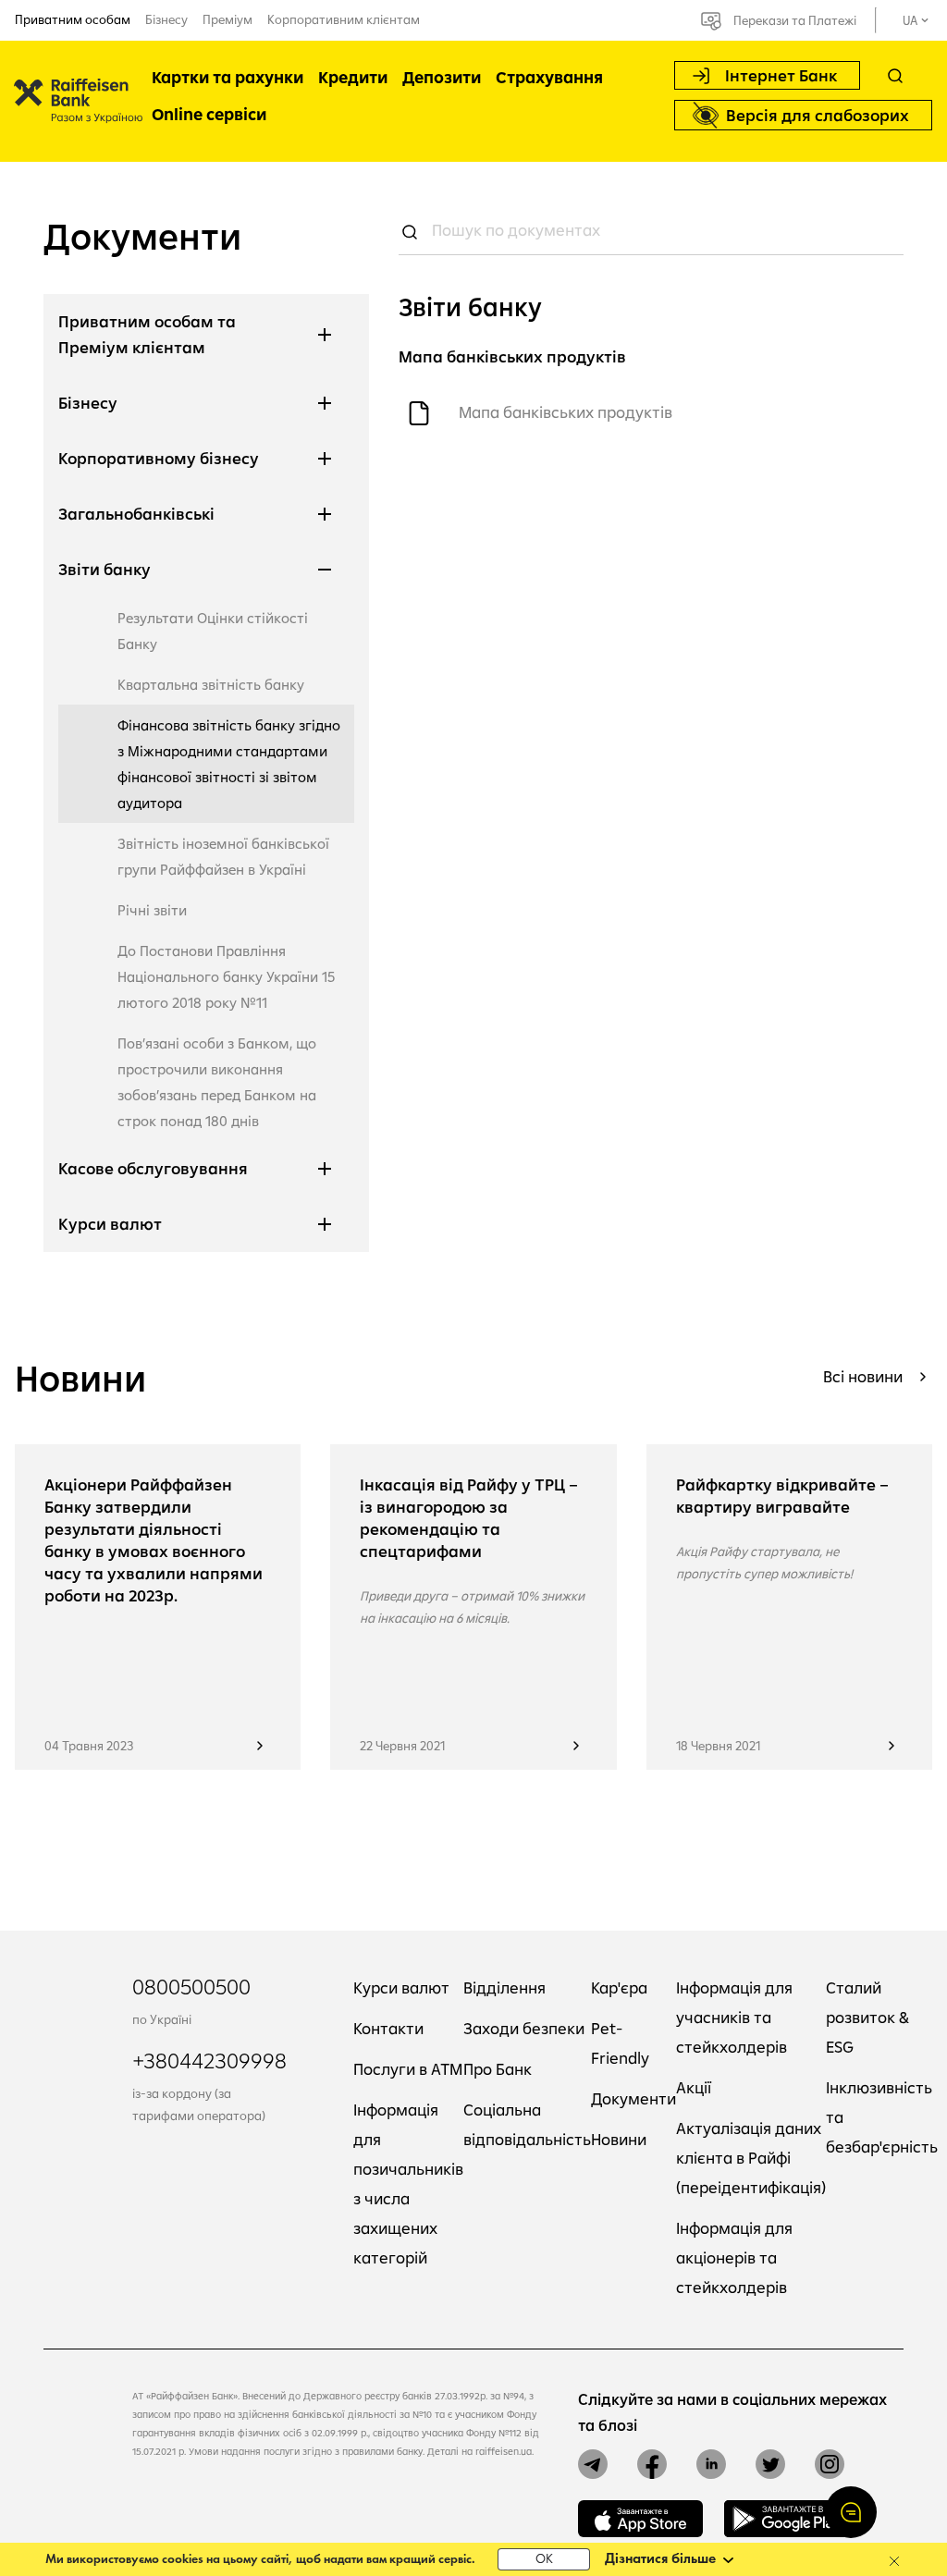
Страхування (549, 77)
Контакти (388, 2028)
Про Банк (498, 2069)
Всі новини (863, 1376)
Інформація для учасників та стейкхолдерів (734, 2017)
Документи (633, 2098)
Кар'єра (619, 1987)
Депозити (442, 77)
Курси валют (401, 1987)
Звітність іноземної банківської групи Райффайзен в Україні (223, 856)
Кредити (353, 77)
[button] (851, 2512)
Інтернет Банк (781, 75)
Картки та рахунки (228, 77)
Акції (694, 2087)
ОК (544, 2560)
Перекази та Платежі (795, 20)
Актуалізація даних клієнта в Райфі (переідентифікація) (751, 2158)
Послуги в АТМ (408, 2069)
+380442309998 (209, 2060)
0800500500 (191, 1986)
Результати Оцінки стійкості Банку (213, 631)
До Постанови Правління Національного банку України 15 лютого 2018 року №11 (226, 976)
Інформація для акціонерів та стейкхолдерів (734, 2257)
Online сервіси (209, 114)
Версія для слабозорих (818, 115)
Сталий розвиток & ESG (867, 2017)
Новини (619, 2139)
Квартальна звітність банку (211, 684)
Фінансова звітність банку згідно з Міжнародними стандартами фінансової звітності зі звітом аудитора (229, 764)
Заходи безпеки (524, 2028)
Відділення (504, 1987)
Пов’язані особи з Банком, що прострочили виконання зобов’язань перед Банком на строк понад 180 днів (217, 1082)
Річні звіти (152, 910)
